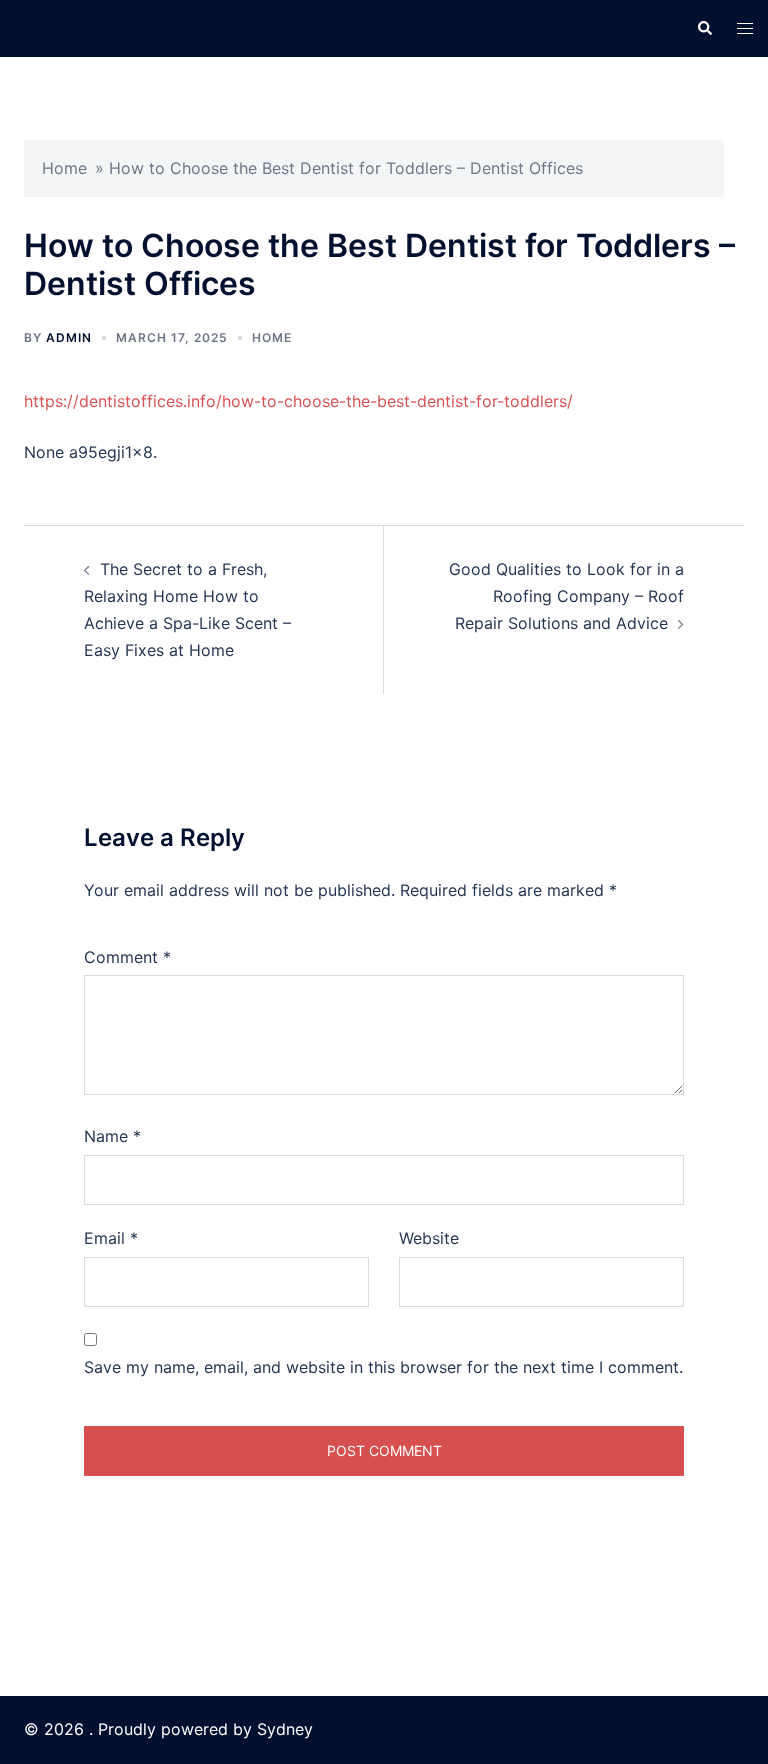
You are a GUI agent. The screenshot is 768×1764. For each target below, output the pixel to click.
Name (112, 1136)
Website (429, 1238)
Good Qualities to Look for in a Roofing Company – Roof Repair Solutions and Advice (566, 596)
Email (111, 1238)
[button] (704, 28)
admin (69, 337)
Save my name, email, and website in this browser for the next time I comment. (383, 1367)
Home (64, 168)
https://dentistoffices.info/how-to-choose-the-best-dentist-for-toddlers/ (298, 401)
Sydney (285, 1729)
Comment (127, 957)
